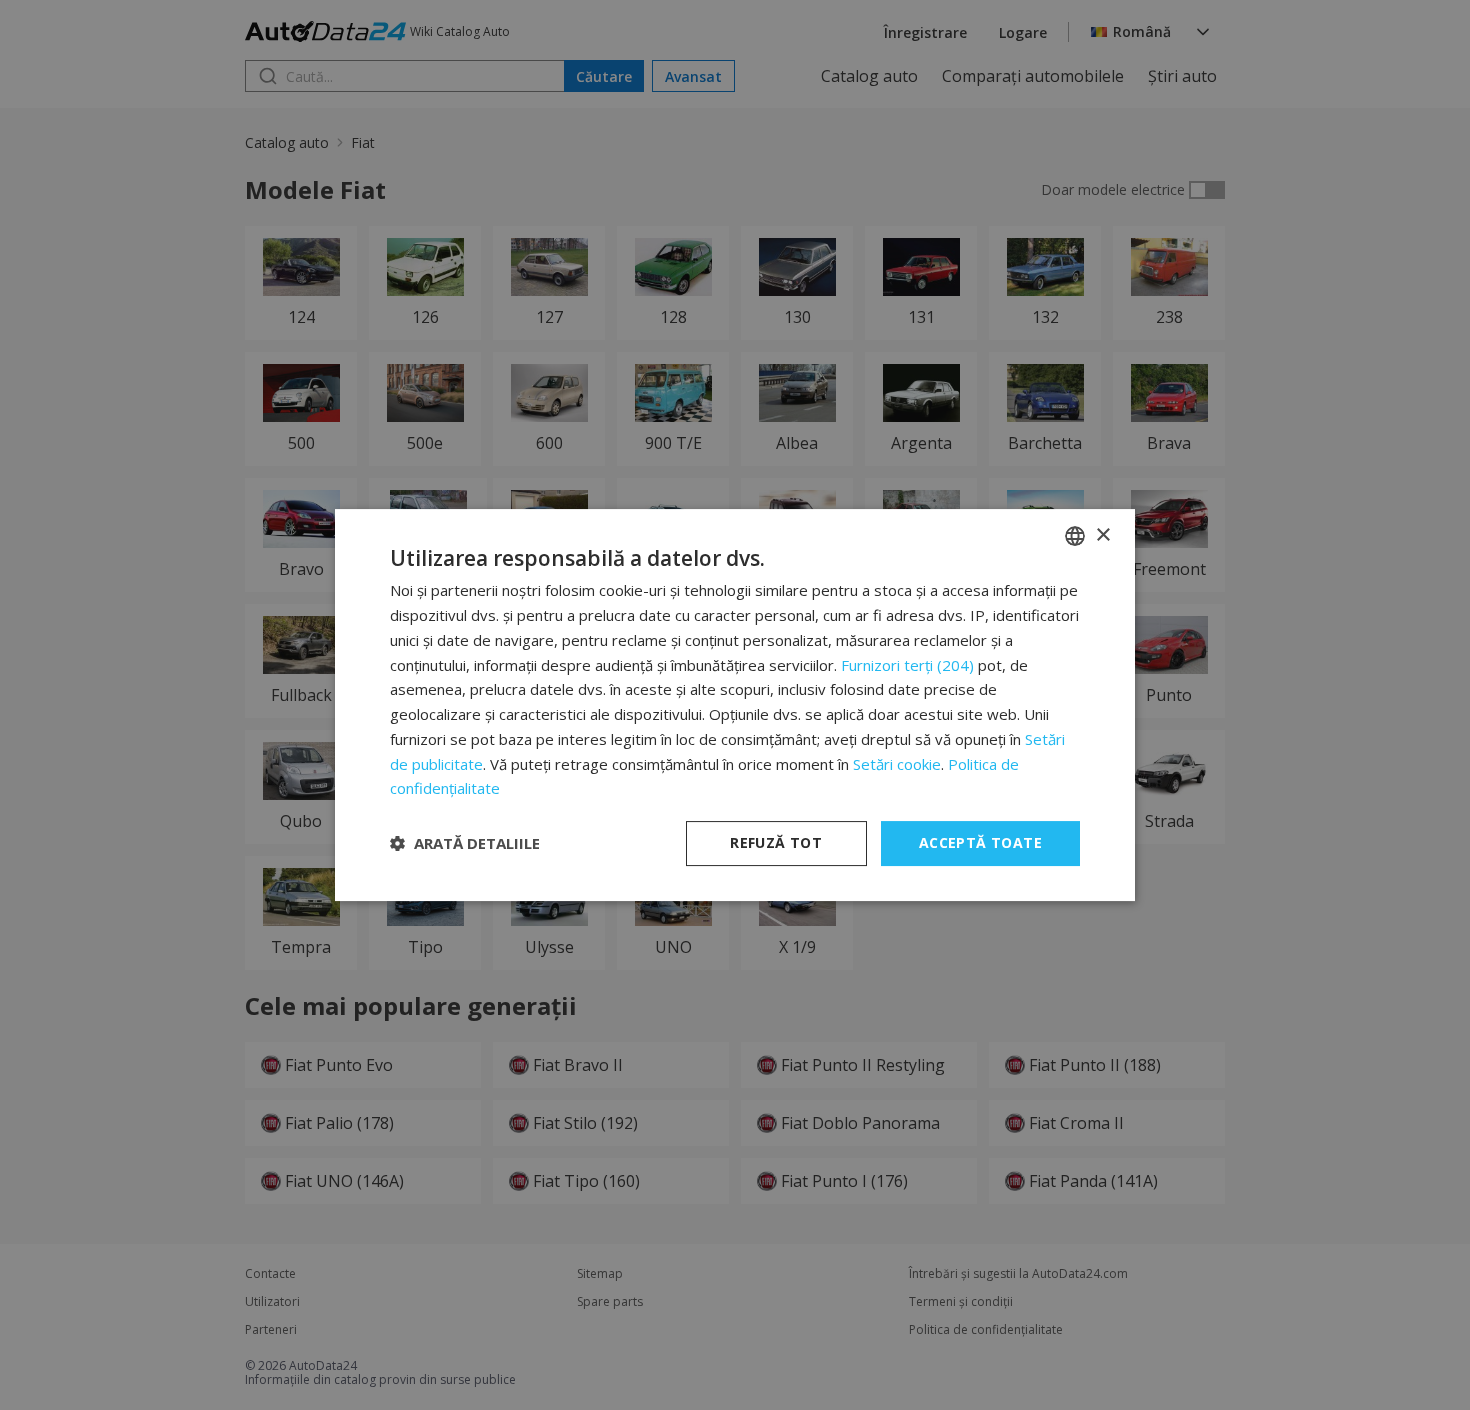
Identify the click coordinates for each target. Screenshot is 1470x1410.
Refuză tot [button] (776, 842)
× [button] (1102, 535)
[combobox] (1075, 536)
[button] (465, 844)
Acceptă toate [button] (980, 842)
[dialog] (735, 705)
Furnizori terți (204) (907, 665)
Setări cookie (897, 764)
